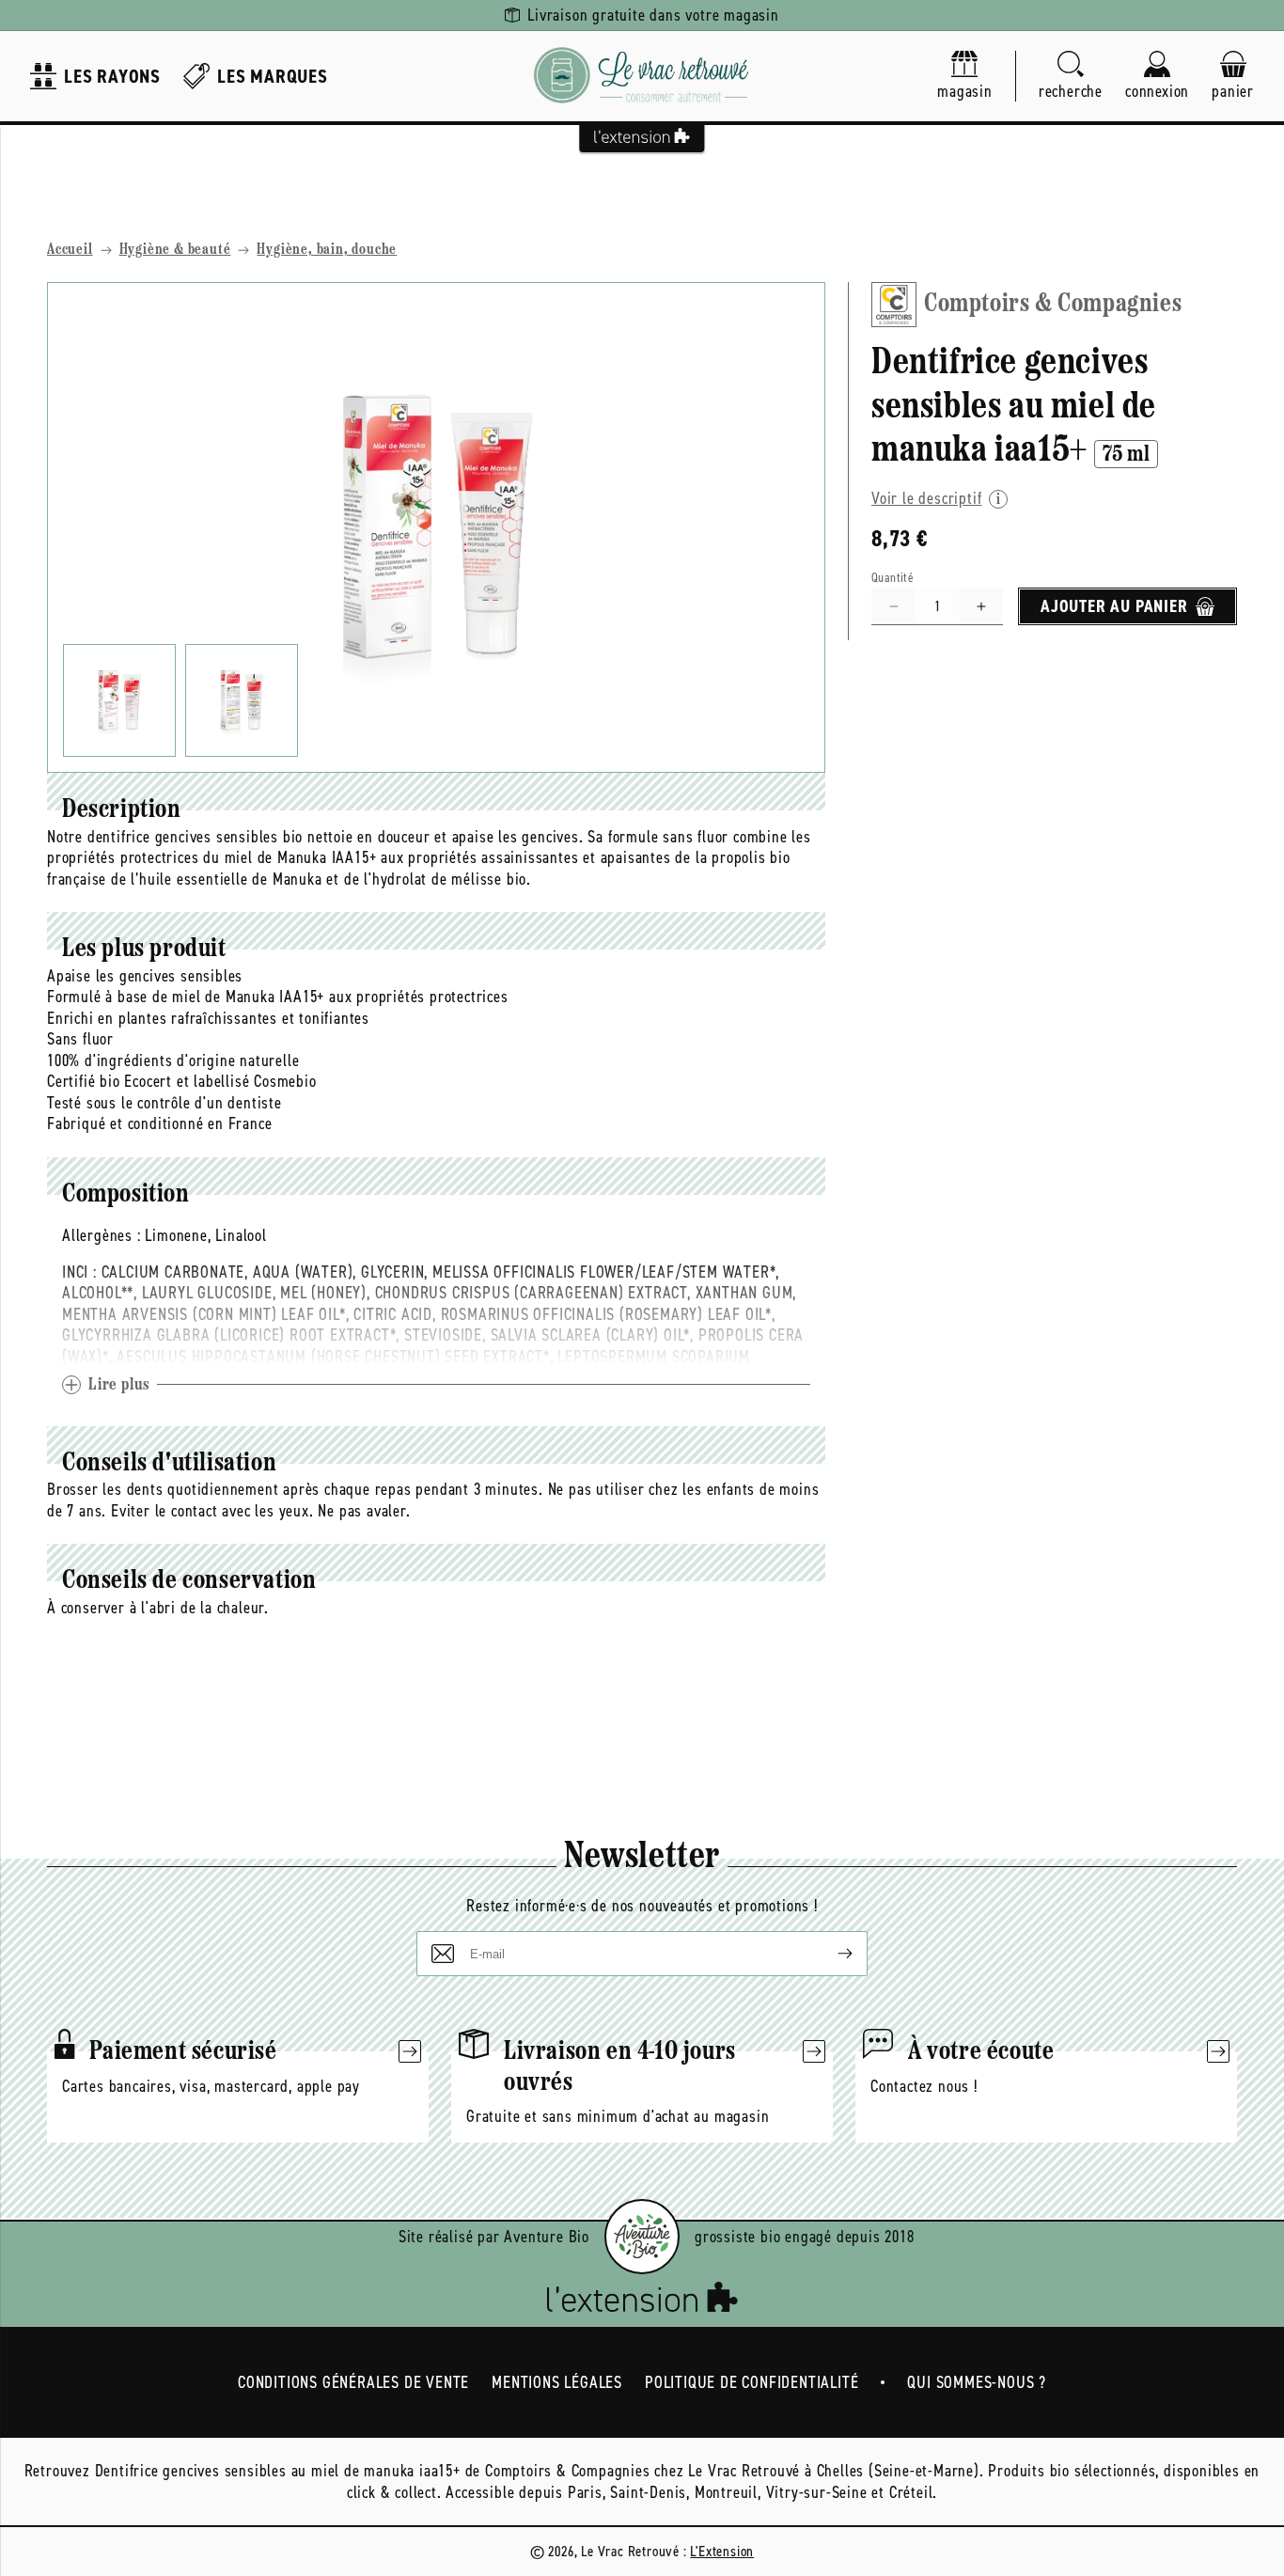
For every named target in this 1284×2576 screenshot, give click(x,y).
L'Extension (722, 2551)
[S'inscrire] (830, 1954)
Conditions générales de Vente (353, 2382)
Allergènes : (102, 1235)
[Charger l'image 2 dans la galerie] (242, 700)
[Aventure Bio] (642, 2237)
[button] (1071, 77)
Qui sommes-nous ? (977, 2382)
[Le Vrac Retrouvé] (642, 76)
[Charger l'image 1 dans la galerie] (119, 700)
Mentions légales (557, 2382)
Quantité (893, 578)
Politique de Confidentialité (752, 2382)
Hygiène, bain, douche (327, 250)
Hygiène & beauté (175, 250)
